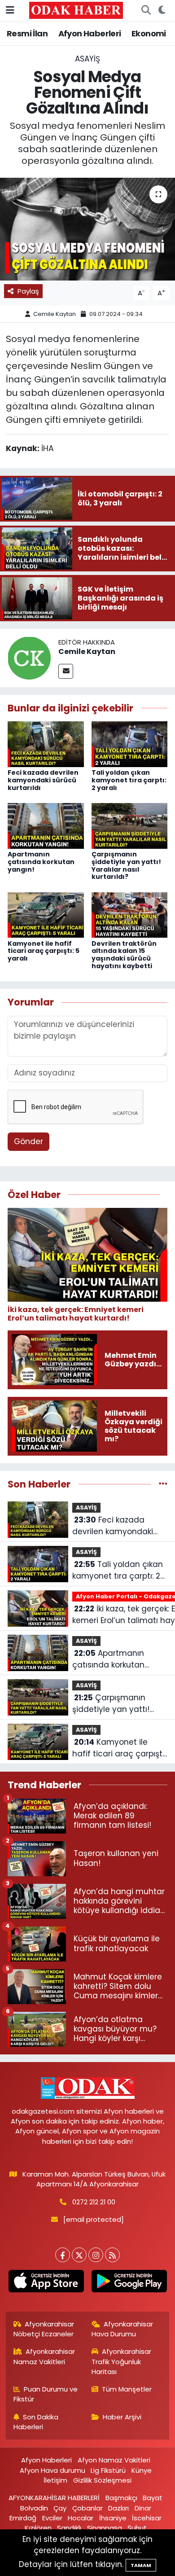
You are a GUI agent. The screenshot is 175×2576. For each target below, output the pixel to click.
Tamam (141, 2565)
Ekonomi (149, 33)
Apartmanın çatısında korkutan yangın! (41, 862)
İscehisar (147, 2518)
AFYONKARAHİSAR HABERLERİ (54, 2498)
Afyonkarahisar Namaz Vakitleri (44, 2356)
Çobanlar (87, 2508)
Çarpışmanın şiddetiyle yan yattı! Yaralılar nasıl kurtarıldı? (126, 865)
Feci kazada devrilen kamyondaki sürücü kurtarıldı (43, 780)
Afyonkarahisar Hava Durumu (122, 2329)
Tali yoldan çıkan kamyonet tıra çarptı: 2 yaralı (129, 780)
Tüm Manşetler (127, 2389)
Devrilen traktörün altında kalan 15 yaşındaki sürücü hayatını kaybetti (124, 955)
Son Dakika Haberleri (36, 2422)
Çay (60, 2508)
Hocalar (81, 2518)
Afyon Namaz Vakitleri (114, 2460)
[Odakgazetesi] (76, 10)
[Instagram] (96, 2255)
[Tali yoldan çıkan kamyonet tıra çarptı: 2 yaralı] (130, 744)
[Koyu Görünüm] (162, 10)
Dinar (143, 2508)
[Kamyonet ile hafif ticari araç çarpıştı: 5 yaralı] (46, 914)
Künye (142, 2470)
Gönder (28, 1141)
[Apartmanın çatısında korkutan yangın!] (46, 825)
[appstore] (46, 2283)
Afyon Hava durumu (52, 2470)
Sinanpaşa (105, 2528)
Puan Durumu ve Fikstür (46, 2394)
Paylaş (28, 291)
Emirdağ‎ (23, 2518)
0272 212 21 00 (94, 2202)
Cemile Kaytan (55, 314)
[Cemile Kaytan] (29, 657)
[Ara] (146, 10)
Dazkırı (118, 2508)
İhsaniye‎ (113, 2518)
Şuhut (137, 2528)
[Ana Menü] (10, 10)
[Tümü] (163, 1484)
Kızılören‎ (38, 2528)
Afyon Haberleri (90, 33)
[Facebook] (63, 2255)
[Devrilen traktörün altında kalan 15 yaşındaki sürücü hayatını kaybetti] (130, 914)
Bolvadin (34, 2508)
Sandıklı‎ (69, 2528)
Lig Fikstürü (108, 2470)
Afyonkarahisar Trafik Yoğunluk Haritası (122, 2361)
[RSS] (112, 2255)
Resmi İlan (27, 33)
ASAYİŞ (87, 59)
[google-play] (129, 2283)
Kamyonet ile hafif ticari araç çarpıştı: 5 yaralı (44, 951)
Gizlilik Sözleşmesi (102, 2480)
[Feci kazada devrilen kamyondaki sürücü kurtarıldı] (46, 744)
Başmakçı (121, 2498)
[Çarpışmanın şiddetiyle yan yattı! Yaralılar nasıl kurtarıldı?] (130, 825)
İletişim (55, 2480)
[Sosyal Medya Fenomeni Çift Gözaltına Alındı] (87, 229)
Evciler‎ (52, 2518)
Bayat (153, 2498)
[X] (79, 2255)
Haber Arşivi (122, 2417)
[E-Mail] (66, 671)
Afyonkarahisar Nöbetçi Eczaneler (44, 2329)
